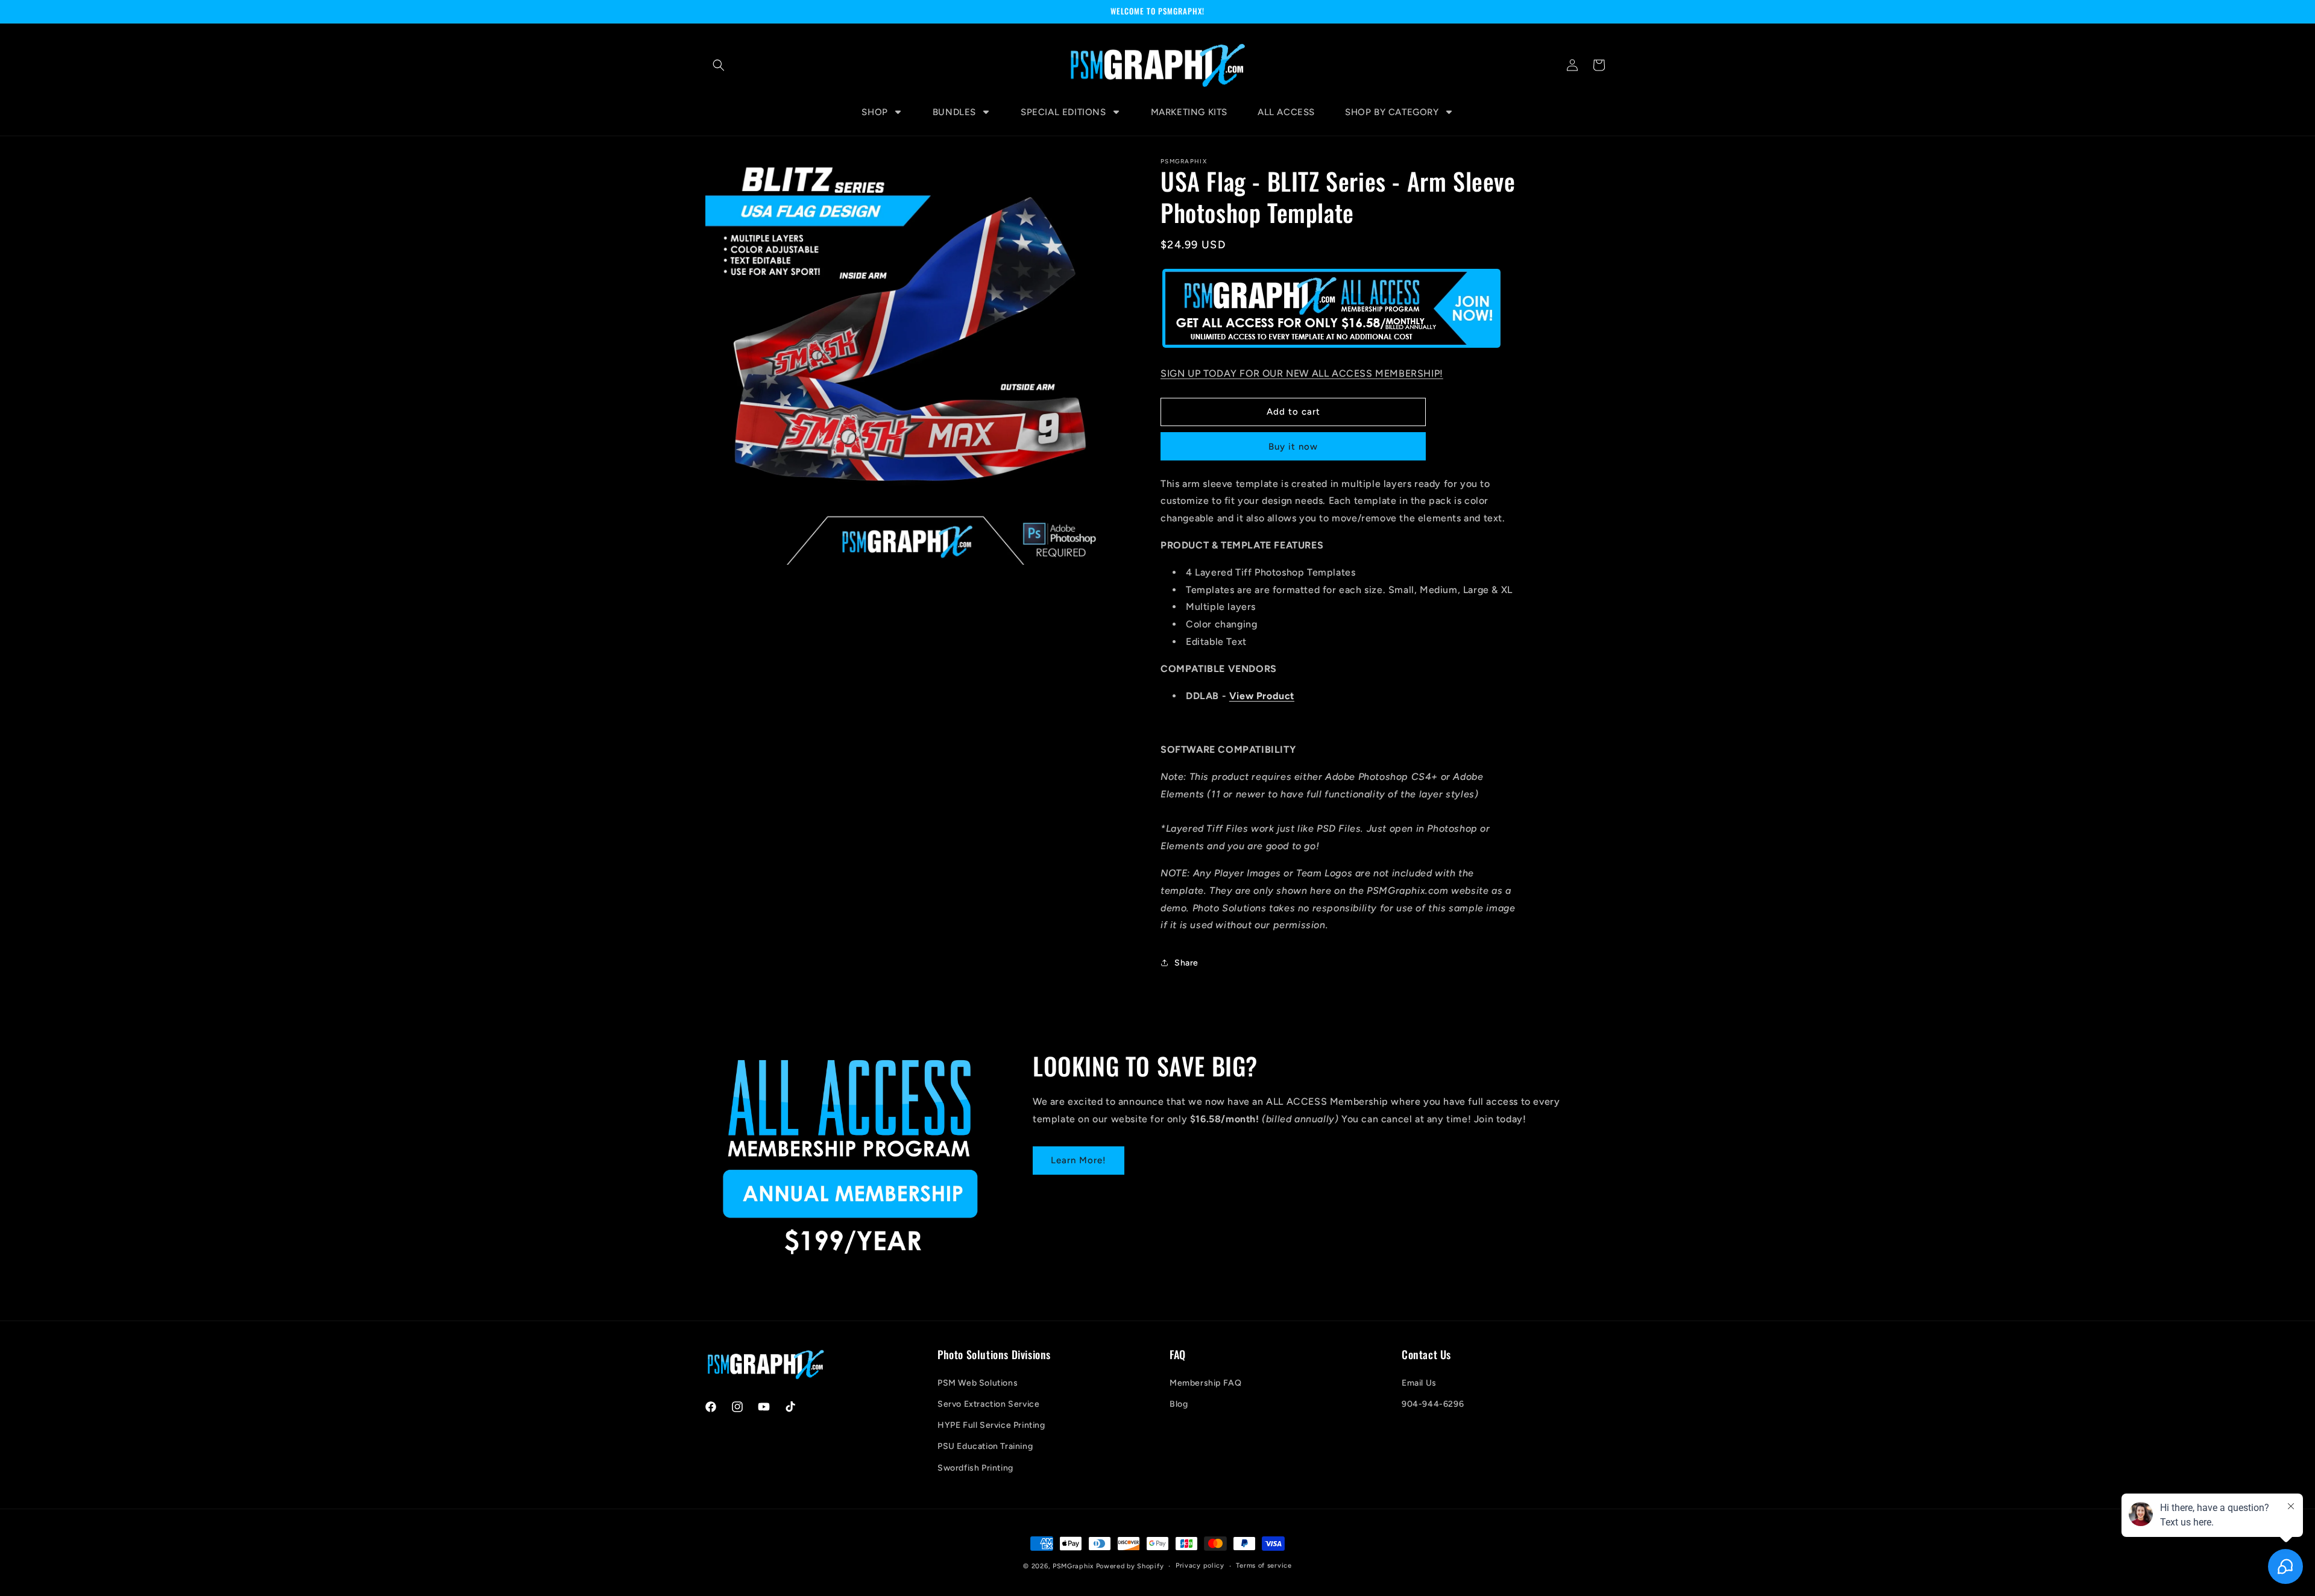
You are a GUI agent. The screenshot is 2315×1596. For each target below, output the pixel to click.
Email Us (1419, 1383)
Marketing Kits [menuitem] (1189, 112)
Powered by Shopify (1130, 1566)
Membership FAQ (1205, 1383)
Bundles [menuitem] (954, 112)
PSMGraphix (1073, 1566)
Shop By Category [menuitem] (1392, 112)
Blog (1179, 1404)
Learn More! (1079, 1160)
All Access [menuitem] (1286, 112)
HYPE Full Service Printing (991, 1425)
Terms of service (1264, 1566)
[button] (719, 65)
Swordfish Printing (975, 1468)
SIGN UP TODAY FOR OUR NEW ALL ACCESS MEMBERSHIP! (1302, 373)
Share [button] (1186, 963)
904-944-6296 (1433, 1404)
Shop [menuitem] (874, 112)
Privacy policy (1200, 1566)
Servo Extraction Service (988, 1404)
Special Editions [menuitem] (1063, 112)
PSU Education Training (985, 1446)
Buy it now (1293, 447)
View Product (1262, 696)
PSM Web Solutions (978, 1383)
